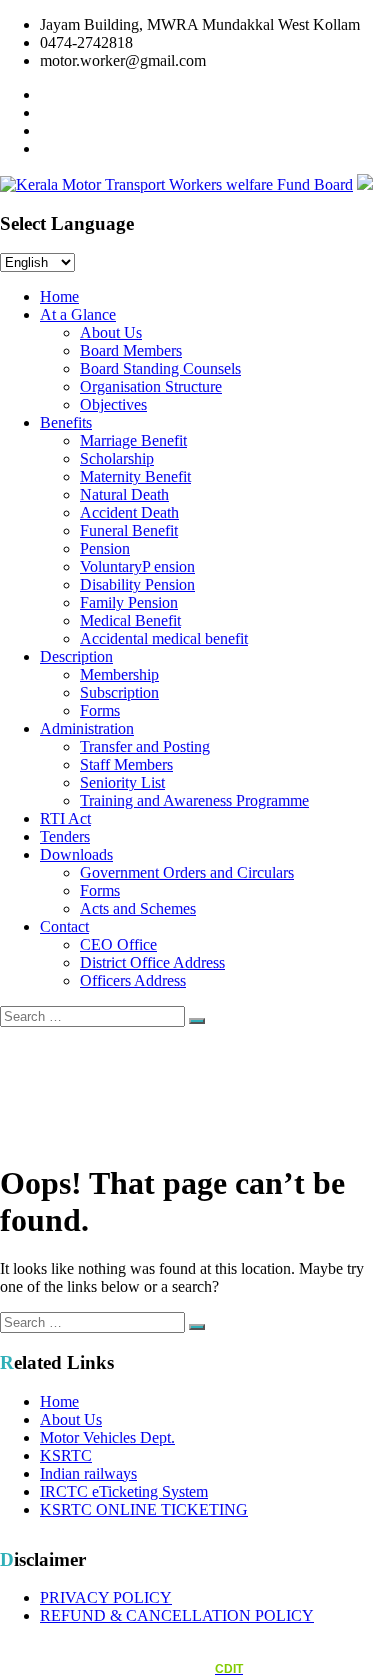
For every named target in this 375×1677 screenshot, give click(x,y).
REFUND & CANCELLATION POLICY (177, 1615)
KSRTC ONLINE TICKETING (144, 1509)
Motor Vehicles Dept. (107, 1437)
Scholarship (117, 458)
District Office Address (152, 962)
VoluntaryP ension (137, 566)
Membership (119, 674)
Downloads (76, 854)
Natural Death (124, 494)
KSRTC (66, 1455)
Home (59, 296)
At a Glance (78, 314)
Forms (100, 710)
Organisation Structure (151, 386)
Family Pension (129, 602)
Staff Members (126, 764)
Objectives (113, 404)
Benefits (66, 422)
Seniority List (122, 782)
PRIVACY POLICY (106, 1597)
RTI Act (65, 818)
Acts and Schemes (138, 908)
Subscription (119, 692)
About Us (111, 332)
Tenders (65, 836)
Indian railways (88, 1473)
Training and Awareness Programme (194, 800)
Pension (105, 548)
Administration (87, 728)
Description (76, 656)
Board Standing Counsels (160, 368)
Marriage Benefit (133, 440)
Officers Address (133, 980)
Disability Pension (137, 584)
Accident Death (129, 512)
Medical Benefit (130, 620)
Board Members (131, 350)
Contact (64, 926)
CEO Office (118, 944)
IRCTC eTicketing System (124, 1491)
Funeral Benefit (129, 530)
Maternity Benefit (135, 476)
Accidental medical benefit (164, 638)
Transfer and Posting (145, 746)
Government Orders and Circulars (187, 872)
